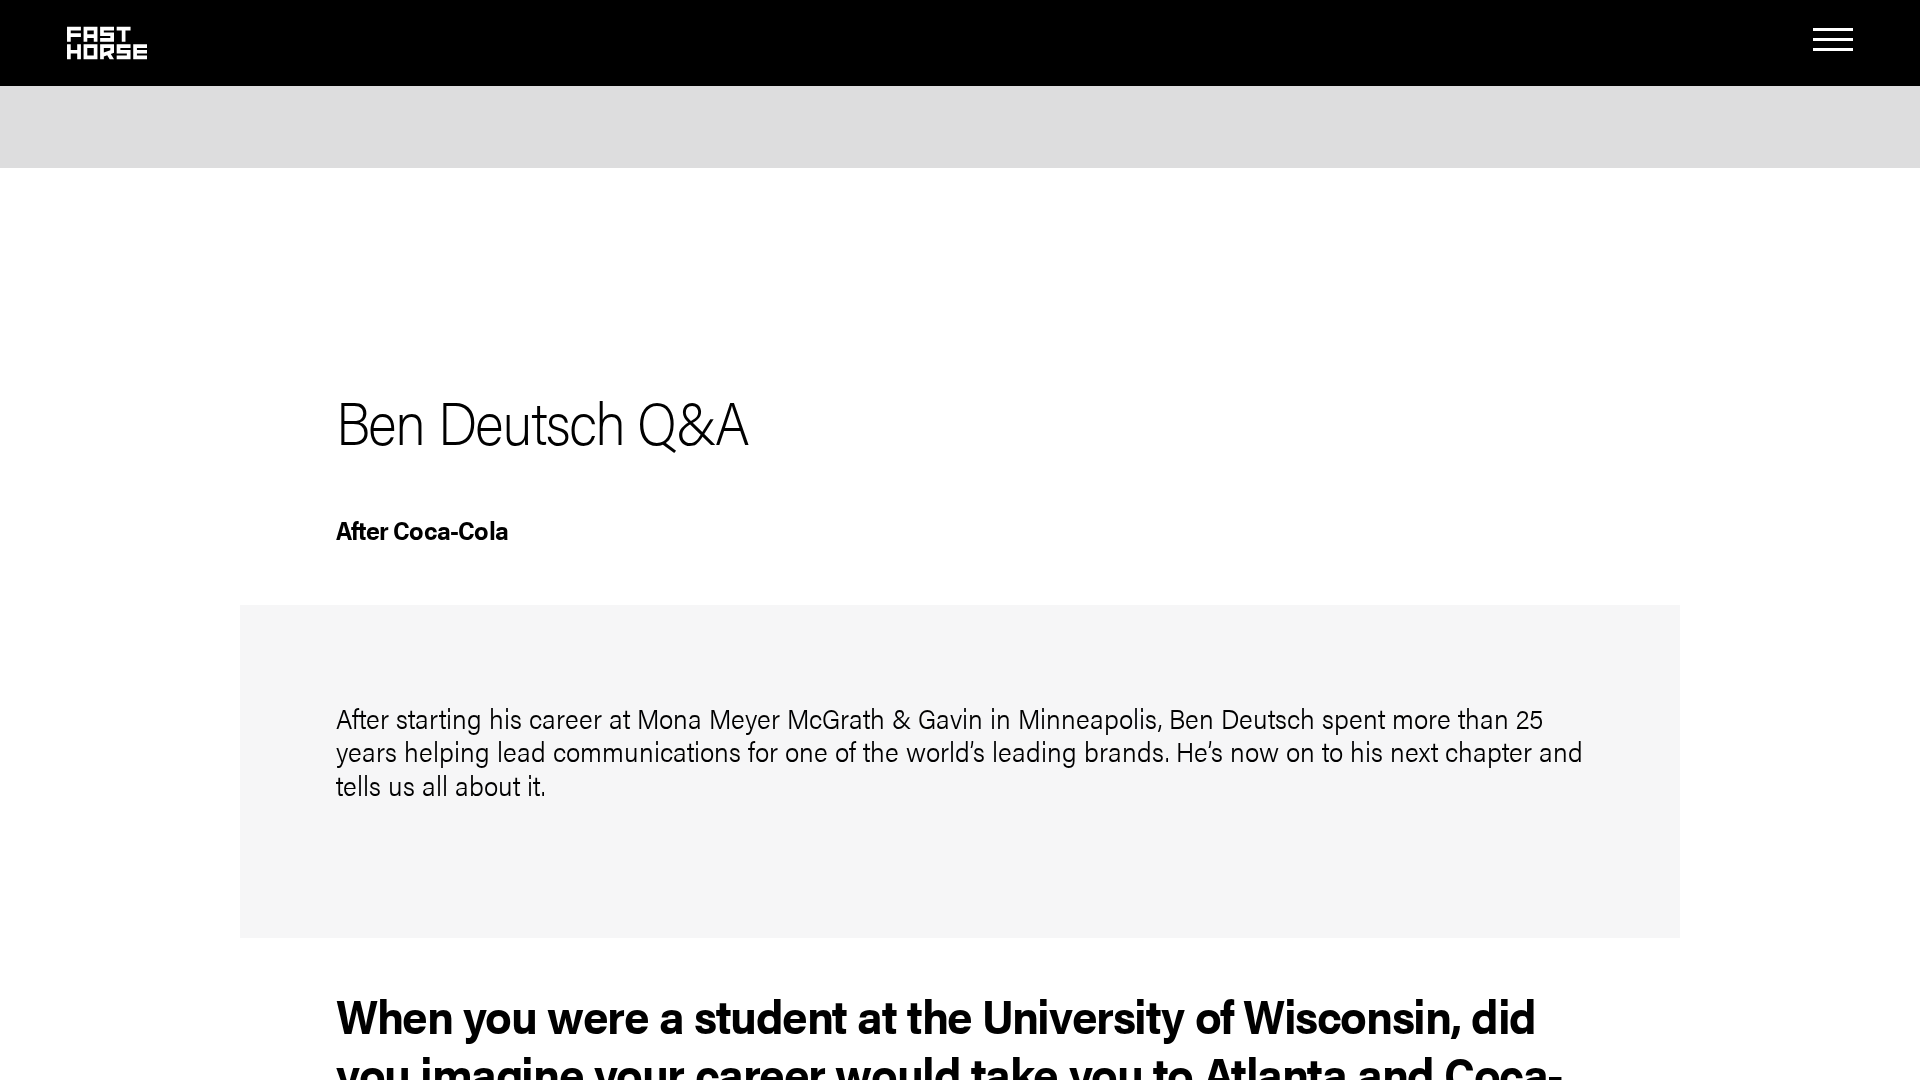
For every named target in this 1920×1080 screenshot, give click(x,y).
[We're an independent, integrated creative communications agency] (107, 50)
